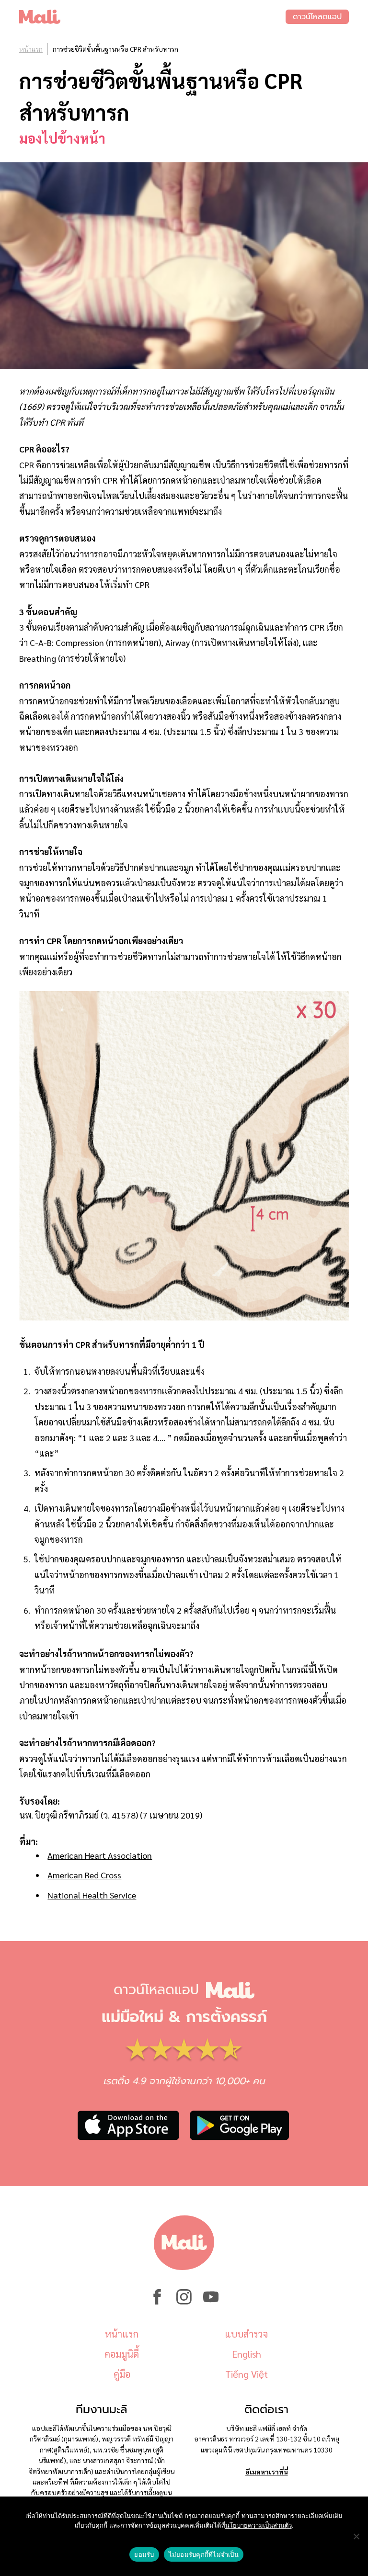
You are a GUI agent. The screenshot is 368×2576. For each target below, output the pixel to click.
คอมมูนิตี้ (122, 2354)
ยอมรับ (144, 2554)
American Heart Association (100, 1855)
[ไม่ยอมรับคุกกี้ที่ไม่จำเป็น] (356, 2536)
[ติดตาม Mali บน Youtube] (211, 2302)
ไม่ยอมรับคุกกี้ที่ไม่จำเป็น (204, 2554)
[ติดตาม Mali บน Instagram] (184, 2302)
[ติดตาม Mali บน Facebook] (157, 2302)
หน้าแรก (31, 49)
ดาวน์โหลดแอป (317, 17)
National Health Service (92, 1895)
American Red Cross (84, 1875)
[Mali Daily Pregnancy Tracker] (152, 17)
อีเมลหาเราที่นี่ (267, 2472)
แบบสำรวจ (246, 2334)
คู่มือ (122, 2374)
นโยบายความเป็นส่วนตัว (259, 2525)
